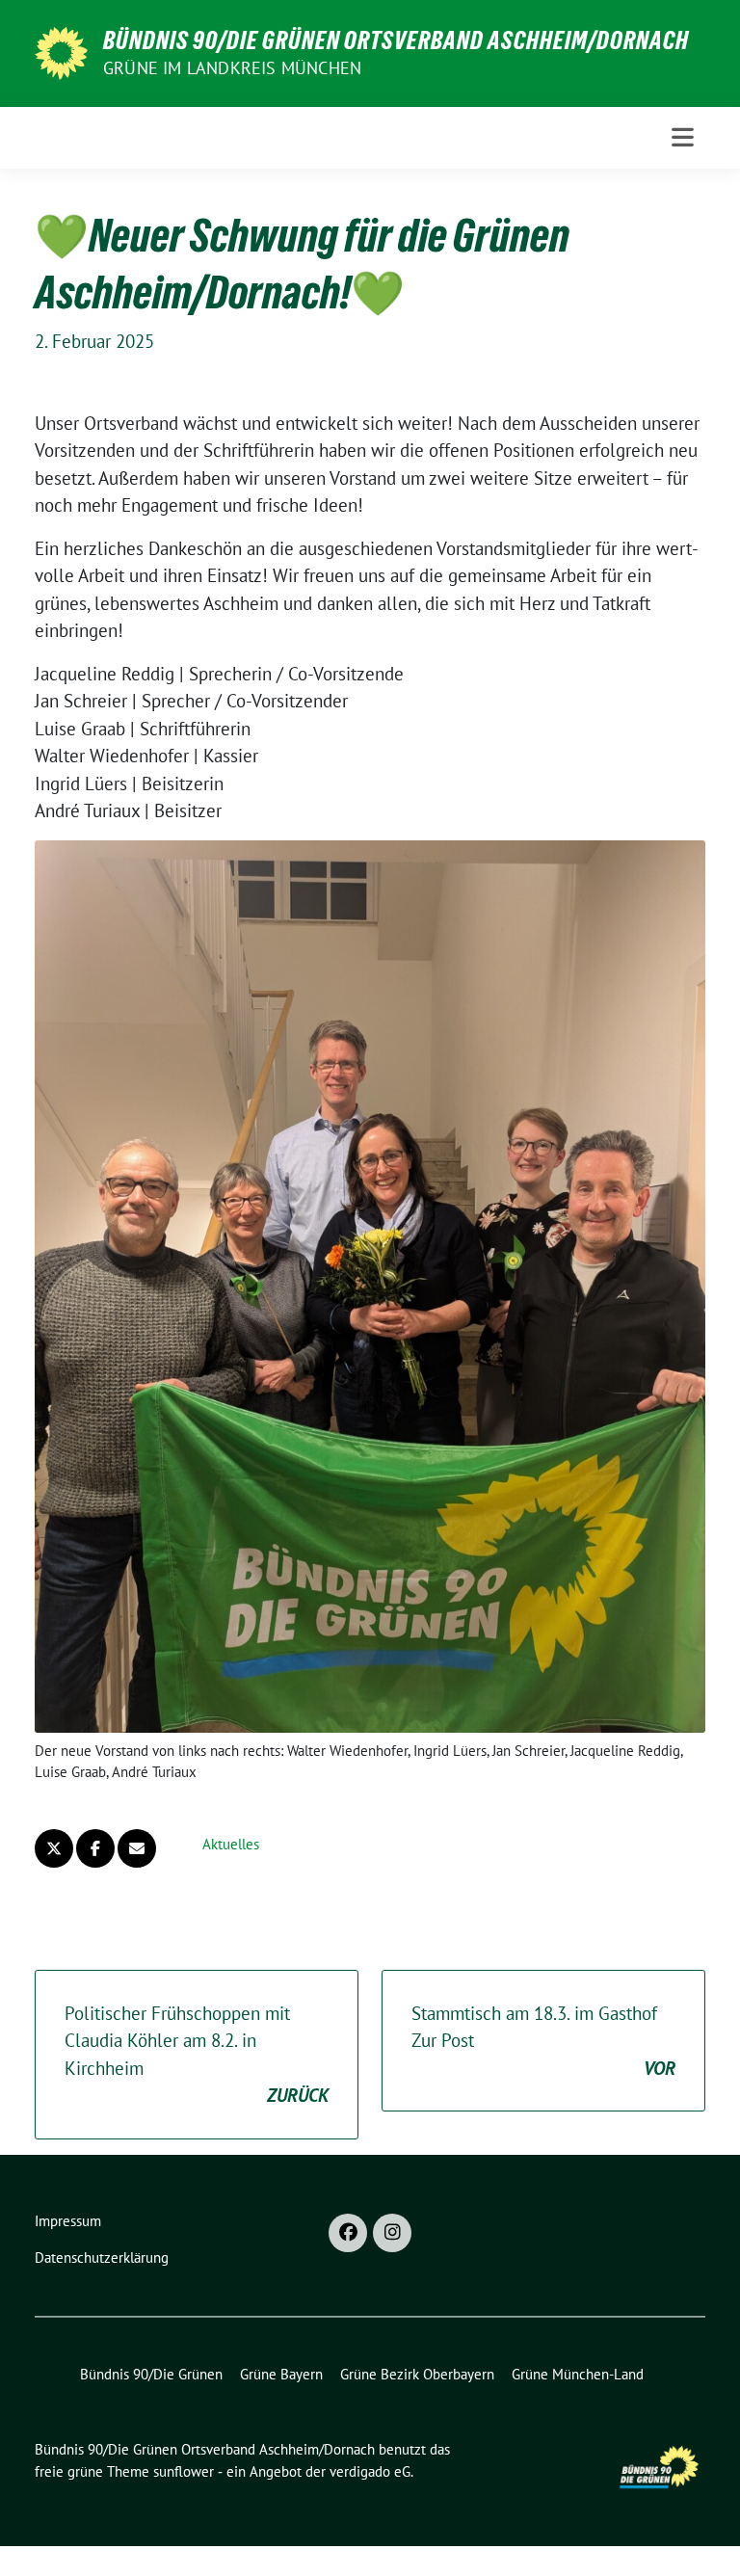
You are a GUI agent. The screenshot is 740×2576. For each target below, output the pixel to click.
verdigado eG (370, 2471)
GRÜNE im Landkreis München (232, 68)
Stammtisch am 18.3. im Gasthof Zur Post (543, 2041)
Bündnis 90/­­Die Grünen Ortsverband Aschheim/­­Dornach (396, 40)
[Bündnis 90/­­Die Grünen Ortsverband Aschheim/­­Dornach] (61, 51)
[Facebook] (348, 2233)
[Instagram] (392, 2233)
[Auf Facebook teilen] (95, 1848)
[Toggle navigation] (683, 137)
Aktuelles (231, 1844)
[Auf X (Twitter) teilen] (54, 1848)
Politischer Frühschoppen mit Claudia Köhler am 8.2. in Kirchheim (197, 2055)
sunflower (184, 2471)
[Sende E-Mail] (137, 1848)
